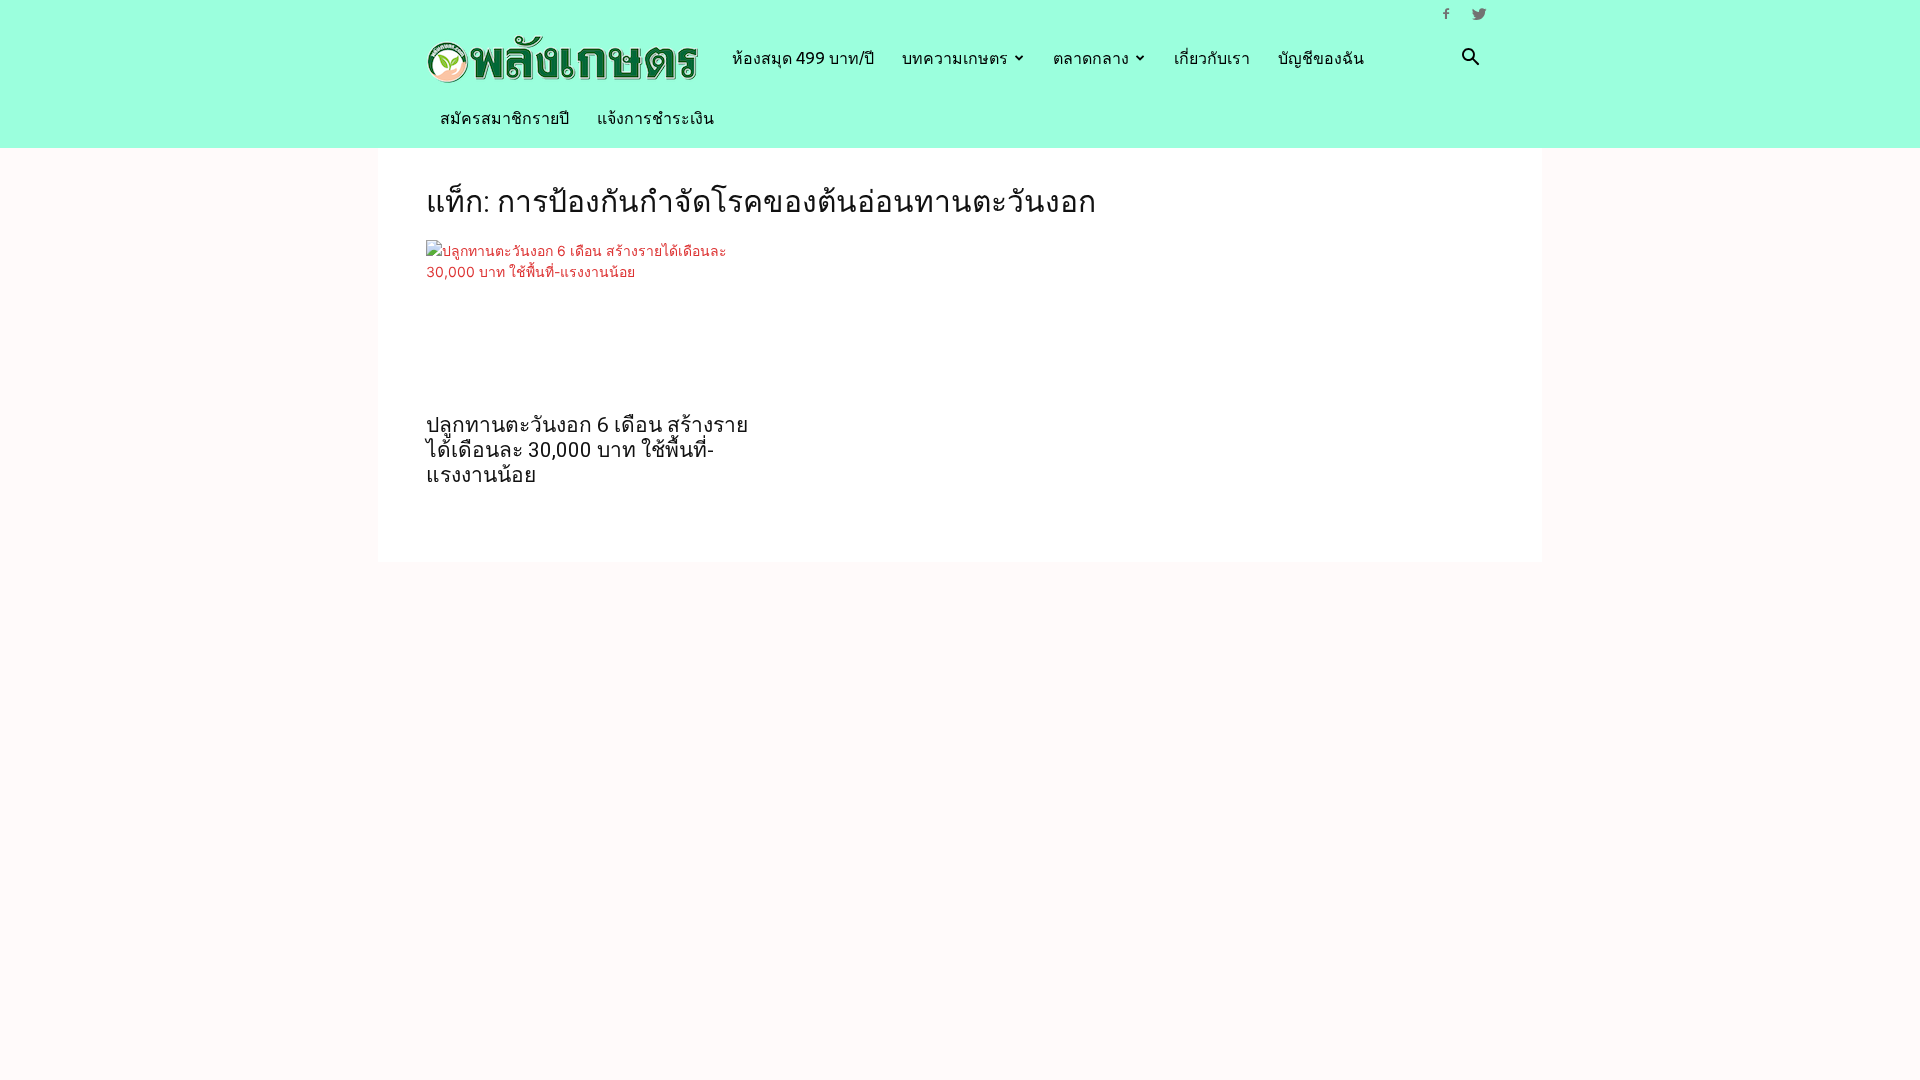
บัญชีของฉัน (1321, 58)
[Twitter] (1479, 14)
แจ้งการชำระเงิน (655, 118)
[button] (1470, 59)
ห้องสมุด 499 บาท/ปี (803, 58)
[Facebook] (1446, 14)
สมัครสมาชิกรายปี (504, 118)
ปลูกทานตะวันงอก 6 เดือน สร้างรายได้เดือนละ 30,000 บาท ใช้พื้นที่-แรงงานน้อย (587, 450)
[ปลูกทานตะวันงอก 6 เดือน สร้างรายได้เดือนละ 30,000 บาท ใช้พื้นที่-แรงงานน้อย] (588, 320)
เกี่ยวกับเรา (1212, 58)
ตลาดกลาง (1091, 58)
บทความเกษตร (955, 58)
